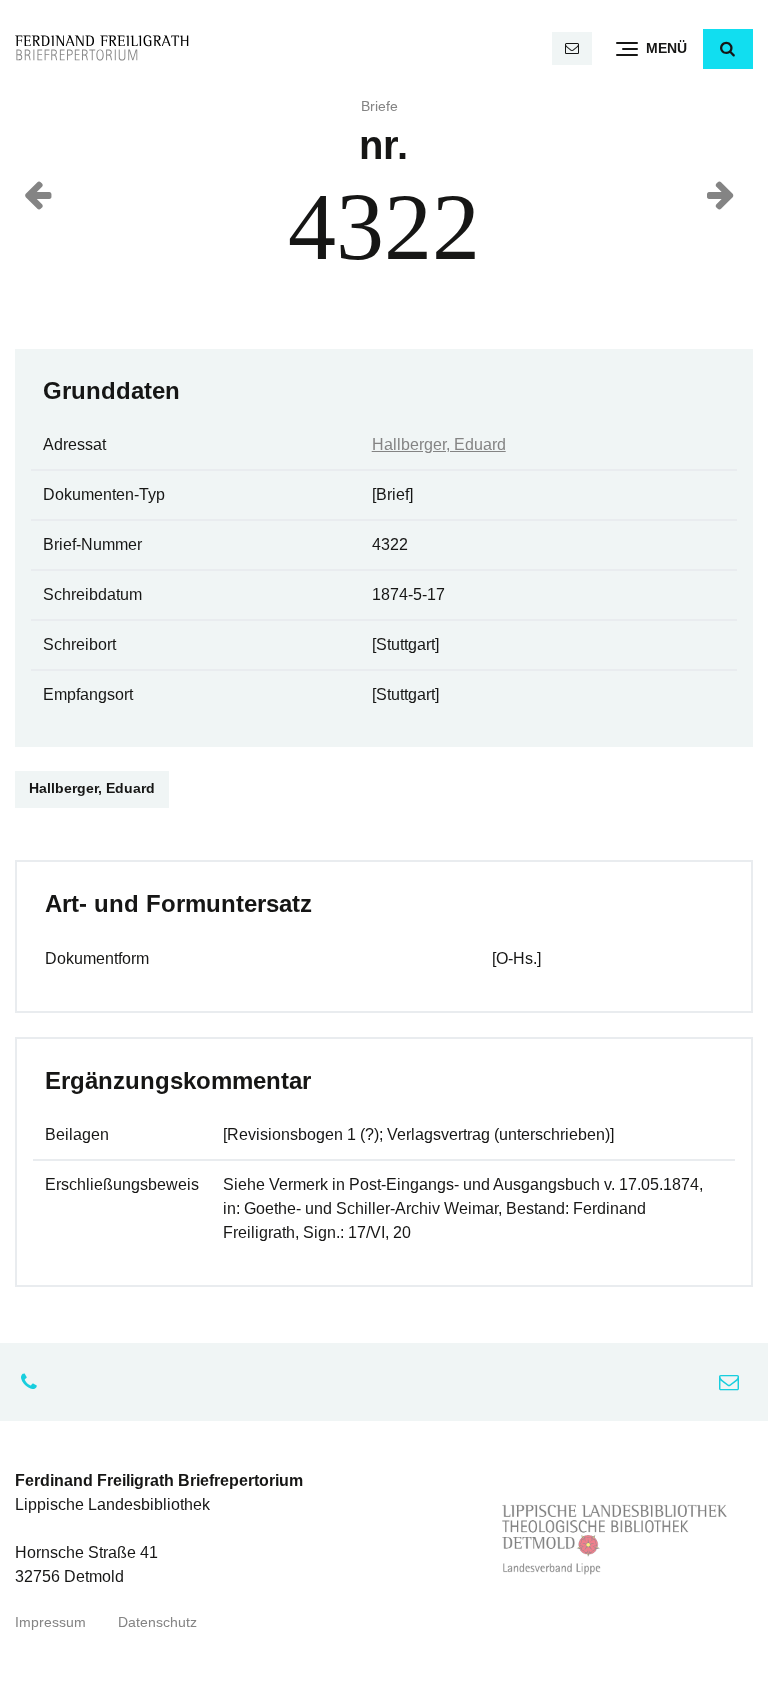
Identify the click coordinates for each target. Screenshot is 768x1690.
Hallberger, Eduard (439, 444)
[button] (728, 49)
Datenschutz (157, 1622)
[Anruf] (34, 1382)
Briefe (379, 106)
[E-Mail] (572, 48)
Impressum (50, 1622)
